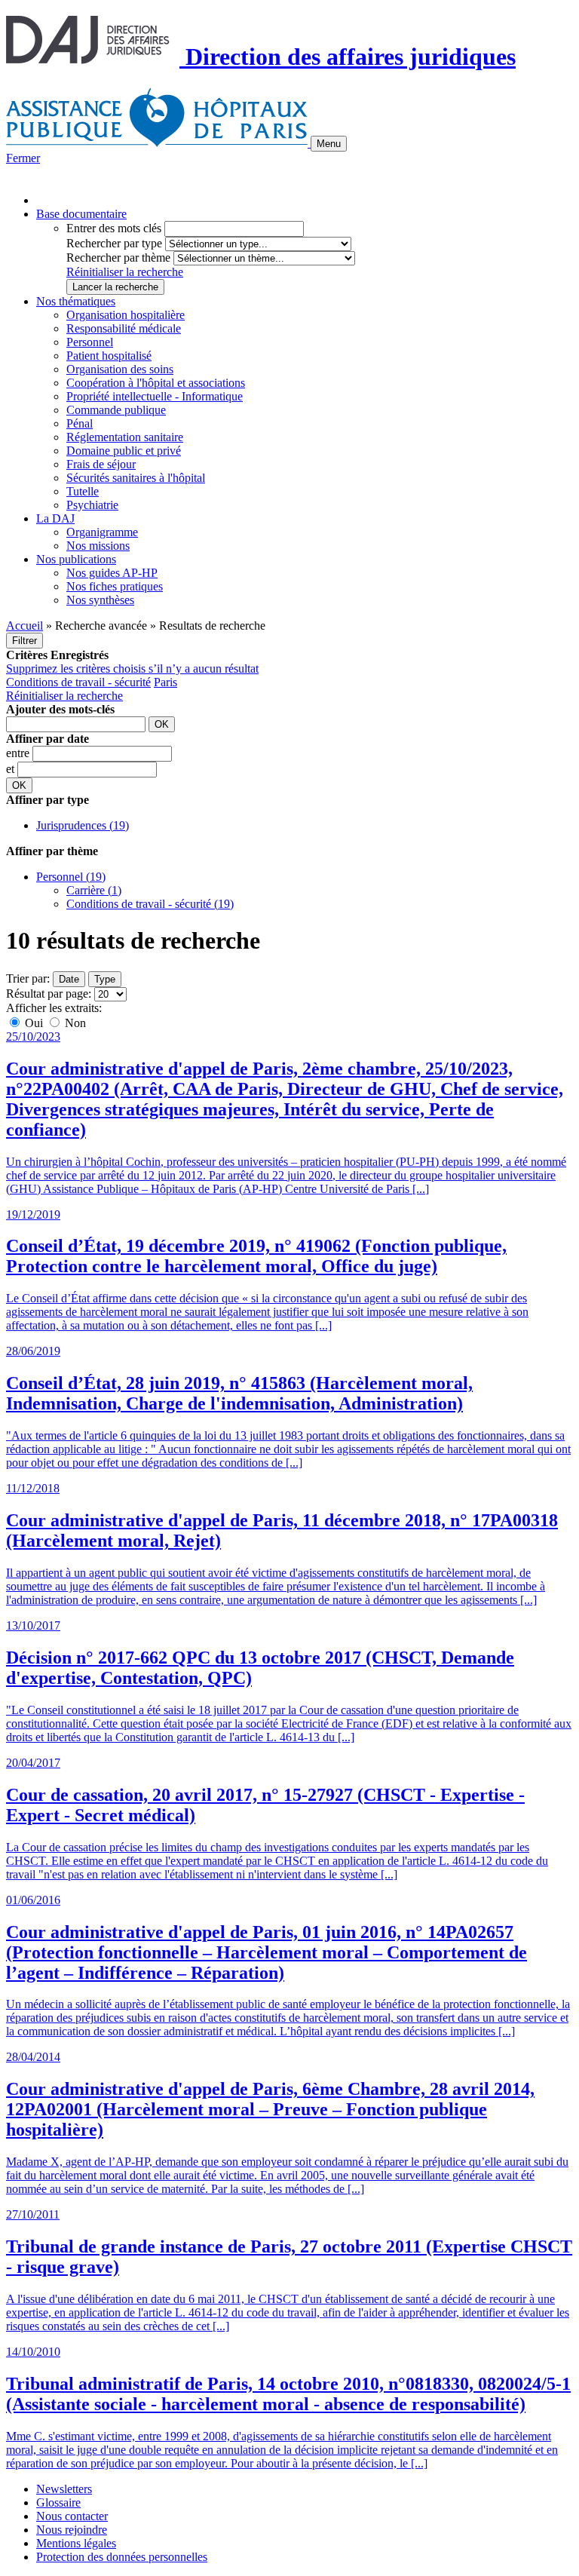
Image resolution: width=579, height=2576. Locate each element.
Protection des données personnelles (122, 2557)
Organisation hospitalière (126, 315)
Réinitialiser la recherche (125, 272)
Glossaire (58, 2502)
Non (74, 1023)
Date (69, 979)
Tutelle (83, 491)
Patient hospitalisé (109, 356)
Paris (165, 682)
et (12, 769)
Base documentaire (81, 214)
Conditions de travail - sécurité (78, 682)
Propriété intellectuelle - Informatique (155, 396)
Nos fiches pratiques (115, 586)
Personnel (90, 342)
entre (19, 753)
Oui (34, 1023)
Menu (329, 144)
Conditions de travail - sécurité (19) (150, 904)
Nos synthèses (100, 600)
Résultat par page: (49, 994)
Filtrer (25, 641)
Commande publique (116, 410)
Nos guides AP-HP (112, 573)
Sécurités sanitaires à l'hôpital (136, 478)
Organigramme (102, 532)
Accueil (25, 626)
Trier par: (28, 978)
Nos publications (76, 559)
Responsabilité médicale (124, 328)
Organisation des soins (120, 369)
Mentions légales (76, 2543)
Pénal (80, 423)
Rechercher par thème (118, 258)
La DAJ (55, 518)
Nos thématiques (76, 301)
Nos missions (98, 546)
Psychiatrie (92, 505)
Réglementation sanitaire (125, 437)
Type (105, 979)
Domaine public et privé (124, 451)
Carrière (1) (94, 890)
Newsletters (64, 2489)
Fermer (23, 158)
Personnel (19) (71, 877)
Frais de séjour (101, 464)
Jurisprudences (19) (83, 825)
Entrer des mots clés (114, 228)
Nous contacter (72, 2516)
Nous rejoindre (72, 2530)
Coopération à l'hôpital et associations (156, 383)
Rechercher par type (114, 243)
